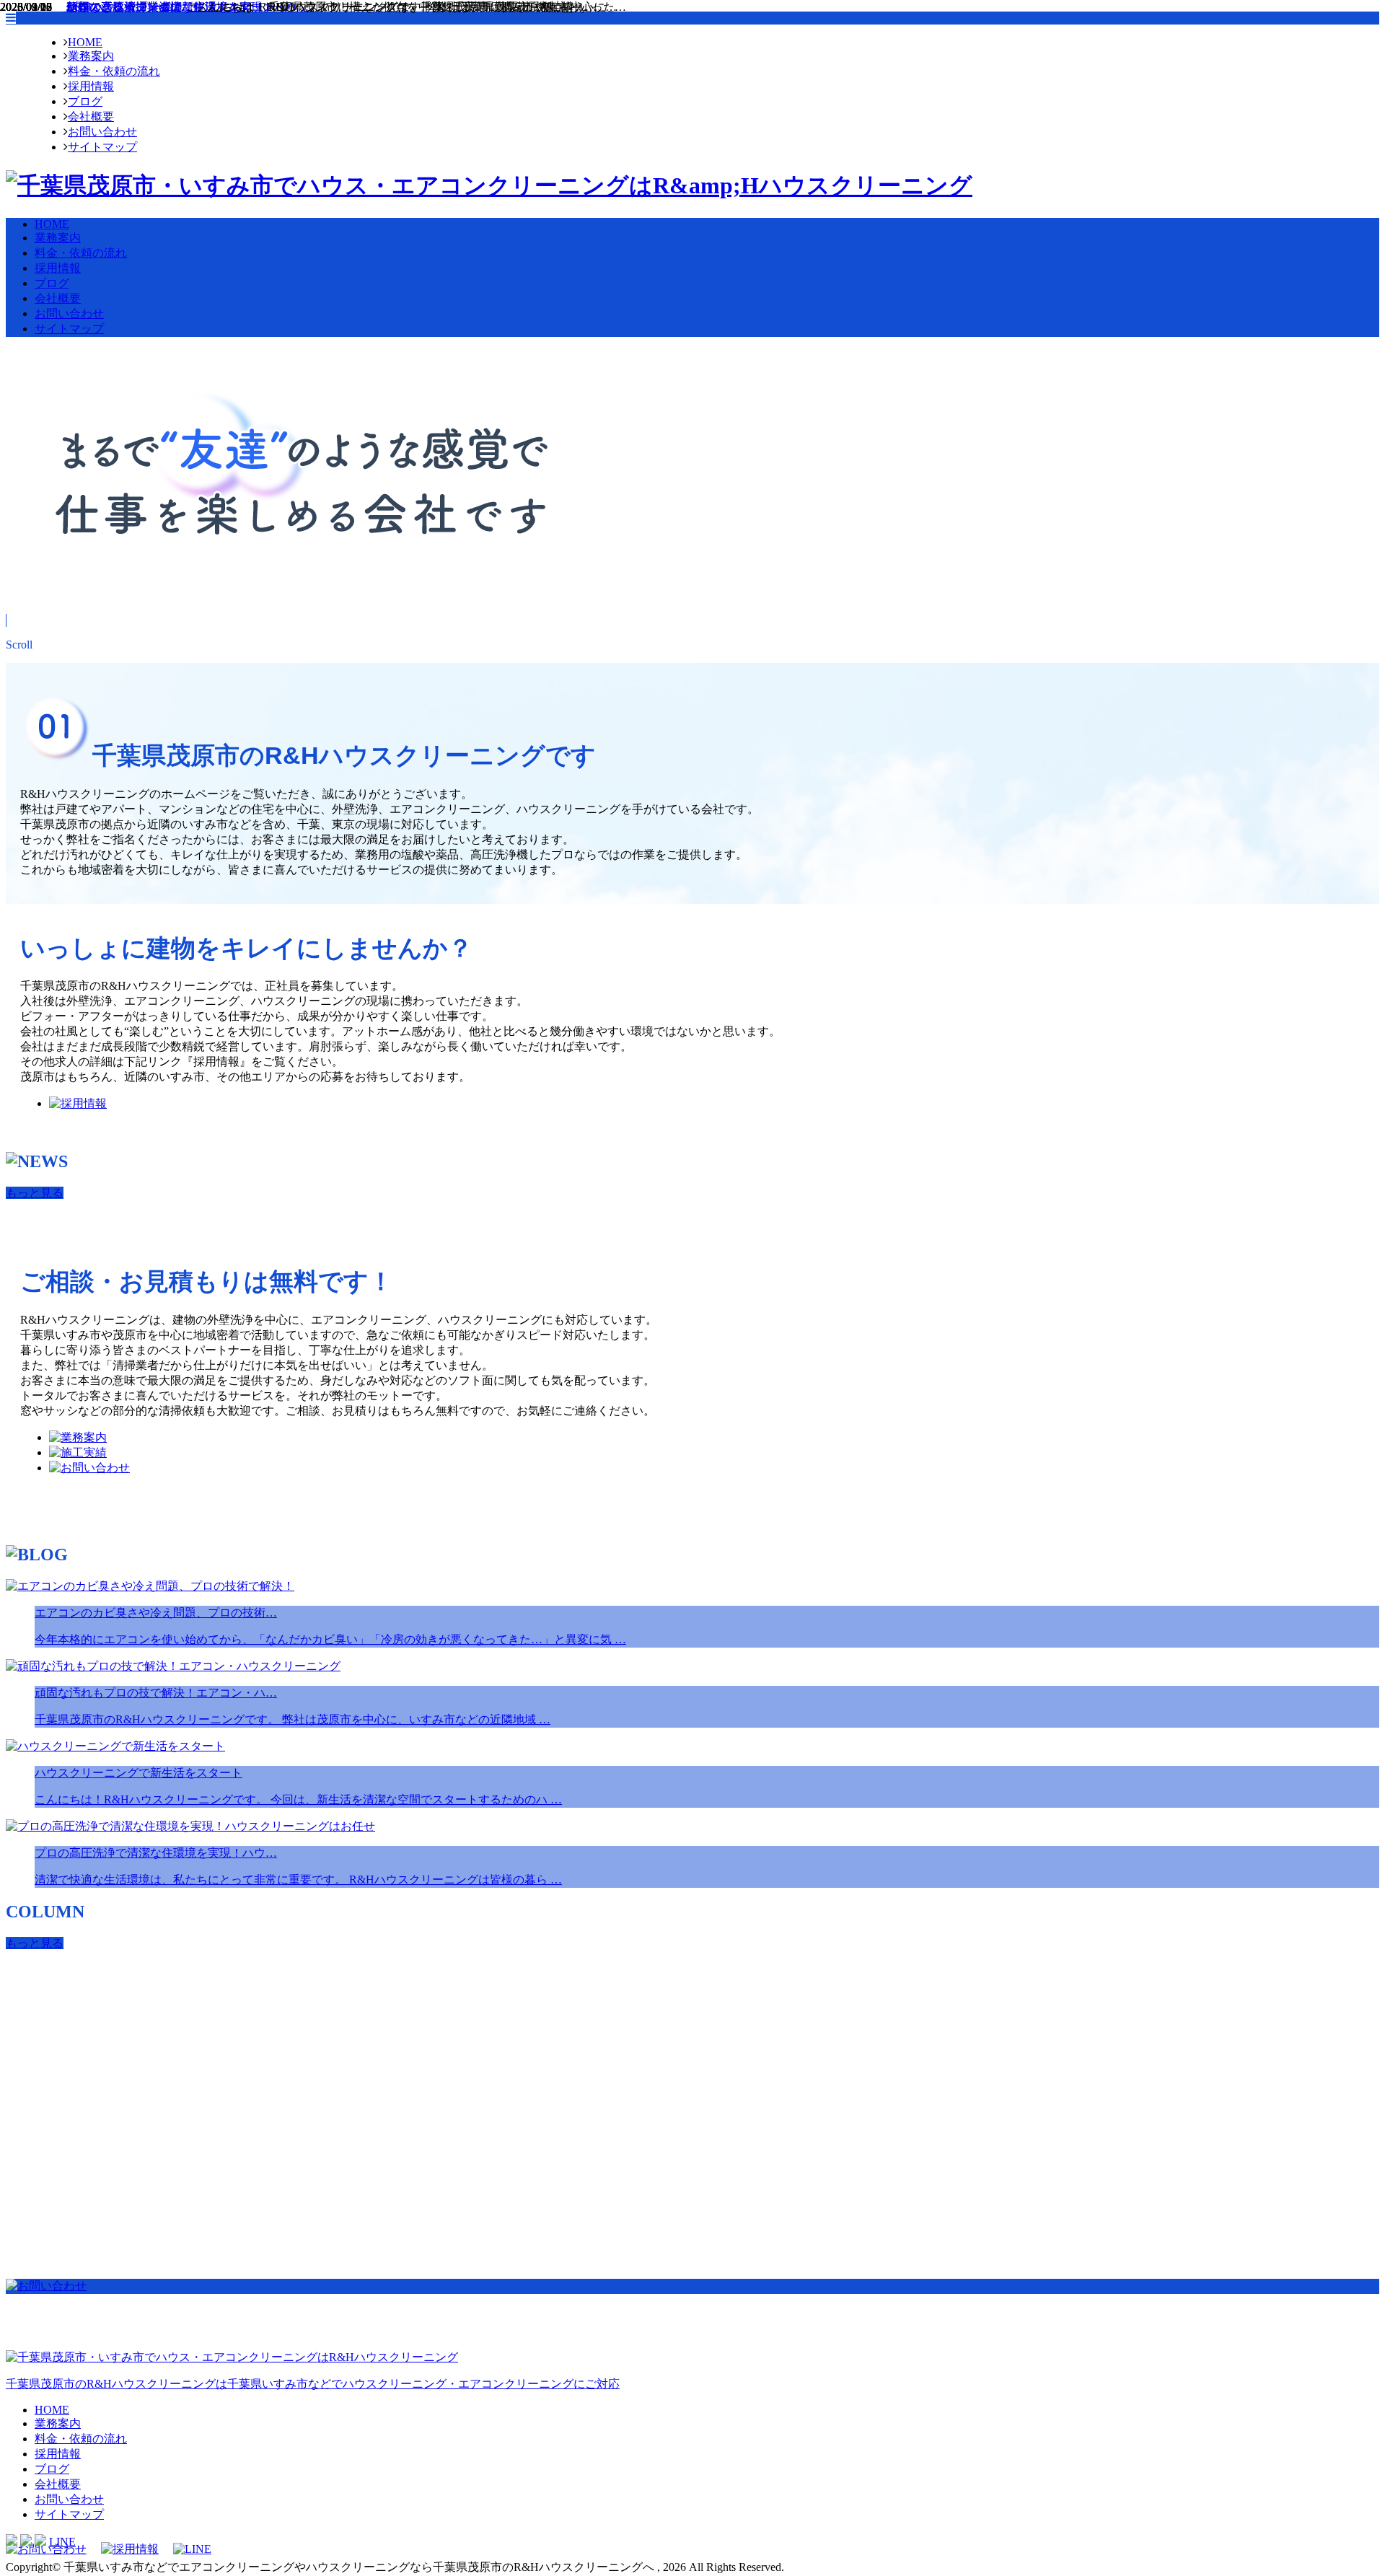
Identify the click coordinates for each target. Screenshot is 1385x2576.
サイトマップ (102, 147)
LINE (62, 2542)
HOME (85, 42)
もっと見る (35, 1193)
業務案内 (91, 56)
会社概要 (91, 117)
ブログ (85, 101)
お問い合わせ (102, 132)
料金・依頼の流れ (114, 71)
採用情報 (91, 86)
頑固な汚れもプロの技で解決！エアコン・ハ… (186, 7)
